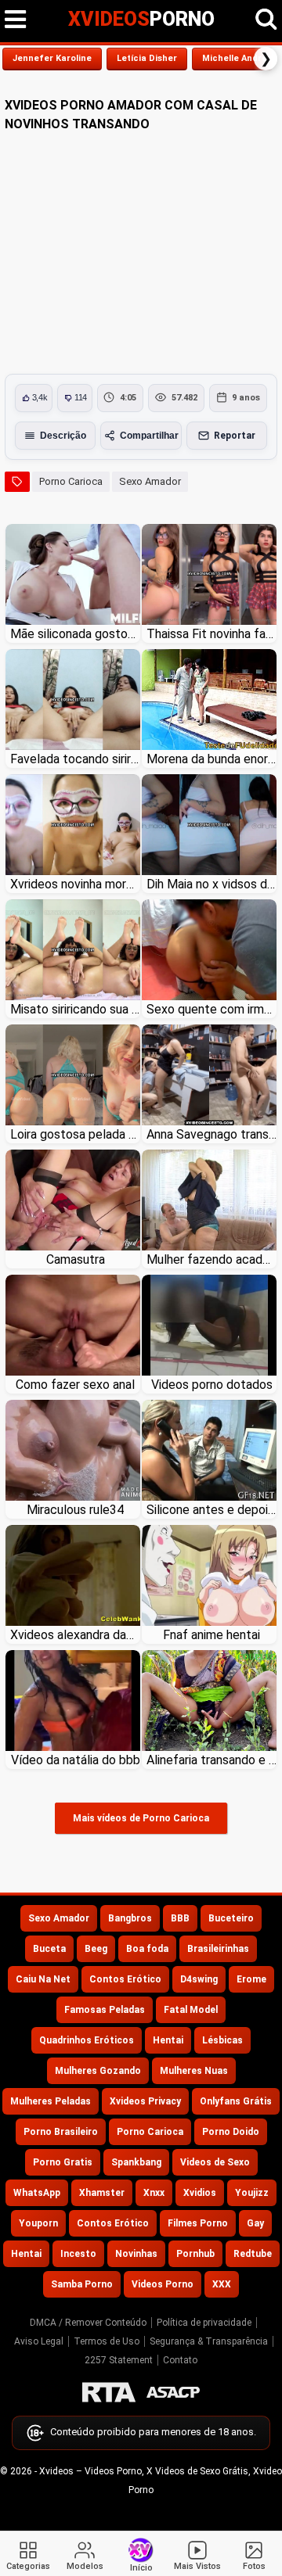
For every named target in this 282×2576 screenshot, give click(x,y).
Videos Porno (163, 2284)
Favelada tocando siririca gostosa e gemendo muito (75, 759)
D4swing (199, 1979)
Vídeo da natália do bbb (76, 1760)
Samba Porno (82, 2284)
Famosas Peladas (105, 2010)
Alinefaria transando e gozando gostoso (211, 1760)
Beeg (96, 1949)
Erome (251, 1979)
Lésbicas (222, 2040)
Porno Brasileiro (61, 2132)
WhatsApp (37, 2193)
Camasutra (76, 1259)
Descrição (63, 436)
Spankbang (136, 2162)
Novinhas (136, 2254)
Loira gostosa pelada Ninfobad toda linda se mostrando (75, 1134)
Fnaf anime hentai (211, 1635)
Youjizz (252, 2193)
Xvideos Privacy (145, 2101)
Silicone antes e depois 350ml (211, 1510)
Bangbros (130, 1918)
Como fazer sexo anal (75, 1385)
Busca (266, 20)
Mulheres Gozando (98, 2071)
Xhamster (102, 2193)
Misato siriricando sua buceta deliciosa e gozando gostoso (75, 1009)
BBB (180, 1918)
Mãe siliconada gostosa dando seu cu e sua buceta (75, 634)
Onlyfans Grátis (236, 2101)
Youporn (38, 2223)
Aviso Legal (39, 2341)
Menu (16, 20)
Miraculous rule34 (75, 1510)
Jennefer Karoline (52, 58)
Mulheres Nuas (194, 2071)
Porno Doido (231, 2132)
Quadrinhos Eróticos (87, 2040)
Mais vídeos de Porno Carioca (141, 1818)
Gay (255, 2223)
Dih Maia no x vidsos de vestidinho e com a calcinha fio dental (211, 884)
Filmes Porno (198, 2223)
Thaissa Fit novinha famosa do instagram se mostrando (211, 634)
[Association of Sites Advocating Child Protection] (173, 2392)
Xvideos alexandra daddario (75, 1635)
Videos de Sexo (215, 2162)
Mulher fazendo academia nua (211, 1259)
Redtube (253, 2254)
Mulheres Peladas (51, 2101)
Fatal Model (191, 2010)
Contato (180, 2360)
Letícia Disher (147, 58)
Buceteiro (231, 1918)
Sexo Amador (150, 481)
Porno (141, 19)
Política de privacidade (204, 2323)
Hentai (168, 2040)
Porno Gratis (63, 2162)
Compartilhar (149, 436)
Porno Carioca (71, 481)
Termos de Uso (107, 2341)
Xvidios (200, 2193)
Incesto (78, 2254)
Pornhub (195, 2254)
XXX (222, 2284)
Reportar (235, 436)
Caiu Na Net (43, 1979)
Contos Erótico (125, 1979)
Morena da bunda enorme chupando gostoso (211, 759)
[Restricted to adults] (109, 2392)
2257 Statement (119, 2360)
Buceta (49, 1949)
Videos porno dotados (212, 1385)
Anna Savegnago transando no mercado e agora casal (211, 1134)
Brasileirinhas (218, 1949)
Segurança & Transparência (209, 2341)
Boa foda (147, 1949)
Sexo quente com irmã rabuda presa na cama (211, 1009)
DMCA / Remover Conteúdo (88, 2323)
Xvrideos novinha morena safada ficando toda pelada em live (75, 884)
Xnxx (154, 2193)
